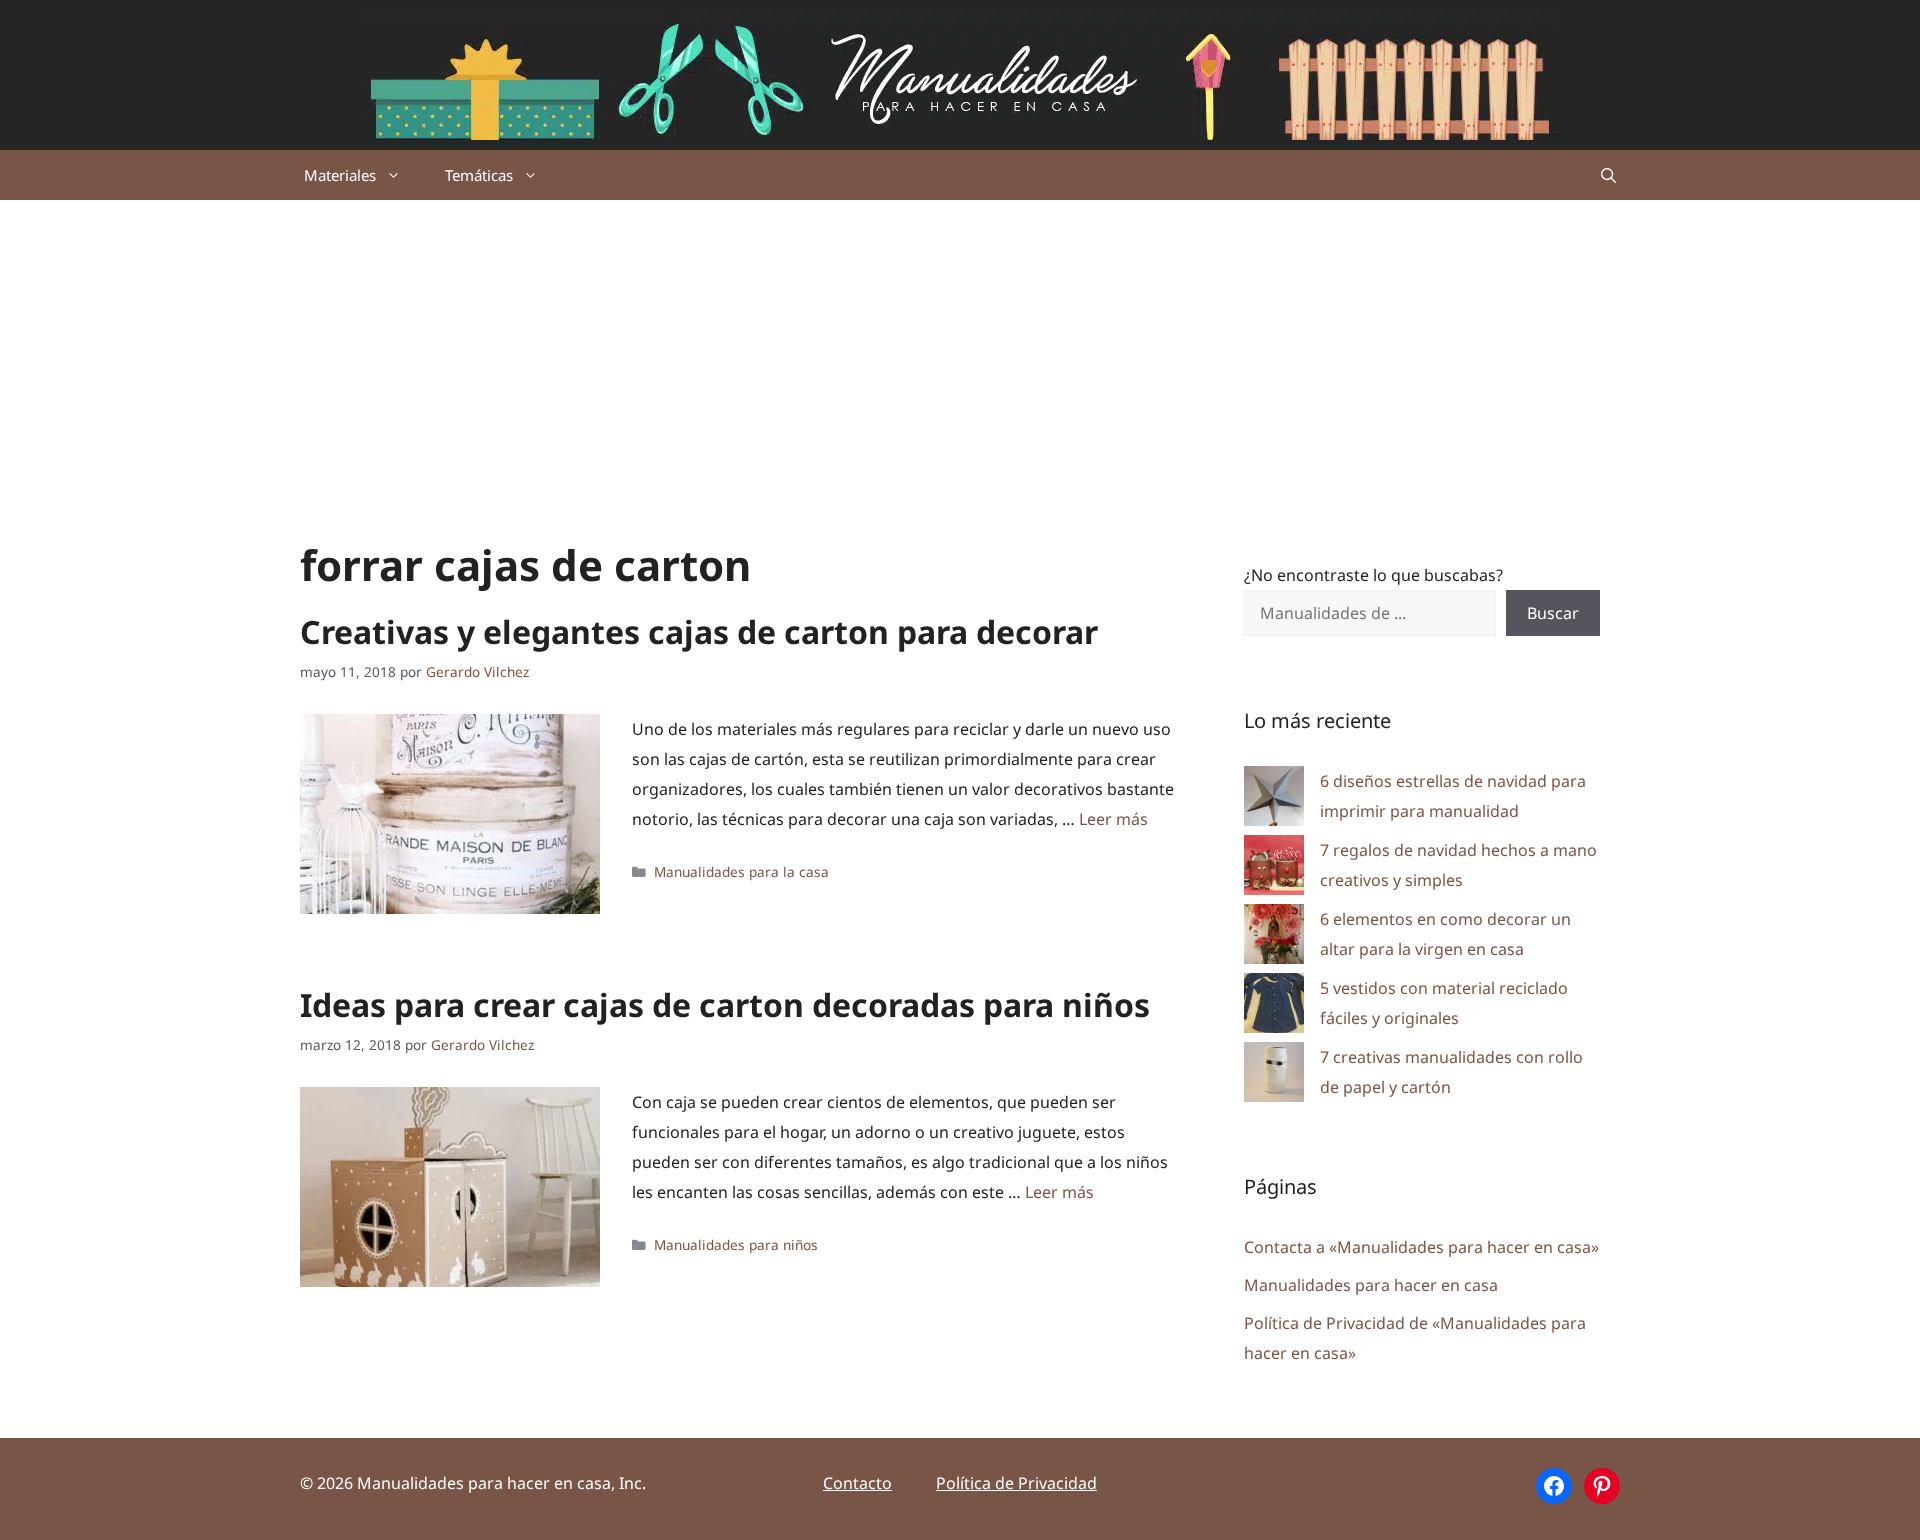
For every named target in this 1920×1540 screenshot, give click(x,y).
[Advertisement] (960, 350)
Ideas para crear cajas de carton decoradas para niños (725, 1004)
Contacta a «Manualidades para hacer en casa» (1421, 1247)
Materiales (340, 175)
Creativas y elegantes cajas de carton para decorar (699, 631)
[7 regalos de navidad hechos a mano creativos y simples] (1274, 869)
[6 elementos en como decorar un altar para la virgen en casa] (1274, 938)
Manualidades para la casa (741, 871)
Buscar (1553, 613)
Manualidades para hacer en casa (1371, 1285)
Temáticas (479, 175)
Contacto (857, 1483)
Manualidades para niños (736, 1244)
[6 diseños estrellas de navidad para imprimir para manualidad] (1274, 800)
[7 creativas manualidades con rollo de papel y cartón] (1274, 1076)
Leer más (1113, 819)
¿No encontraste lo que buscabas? (1373, 575)
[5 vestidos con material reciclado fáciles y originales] (1274, 1007)
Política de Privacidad (1016, 1483)
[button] (1608, 175)
